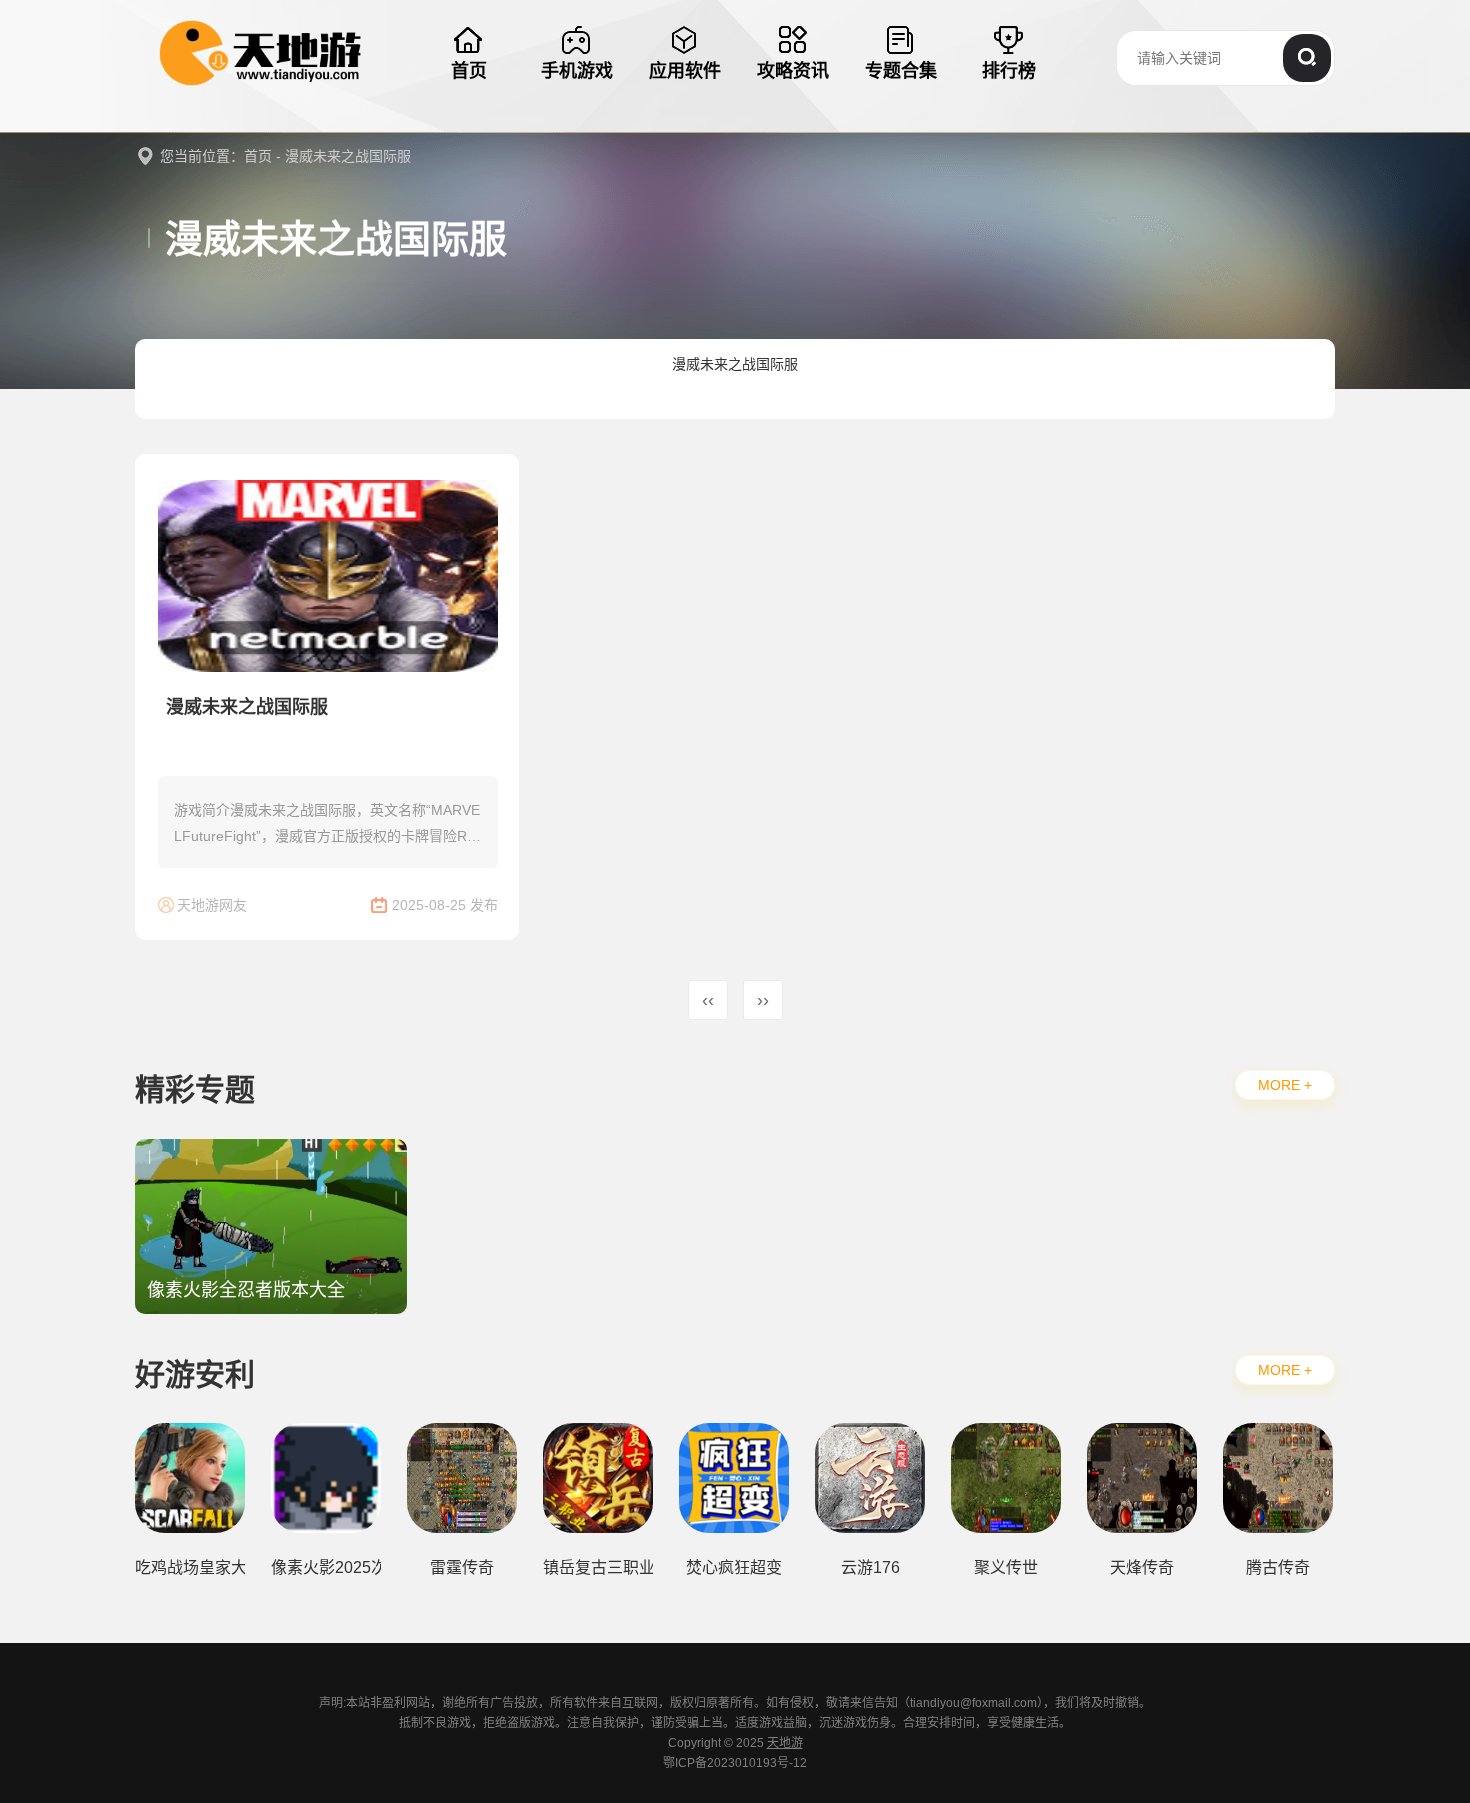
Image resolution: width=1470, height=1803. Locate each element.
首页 (258, 156)
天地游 (785, 1743)
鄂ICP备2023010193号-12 (735, 1763)
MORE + (1285, 1085)
